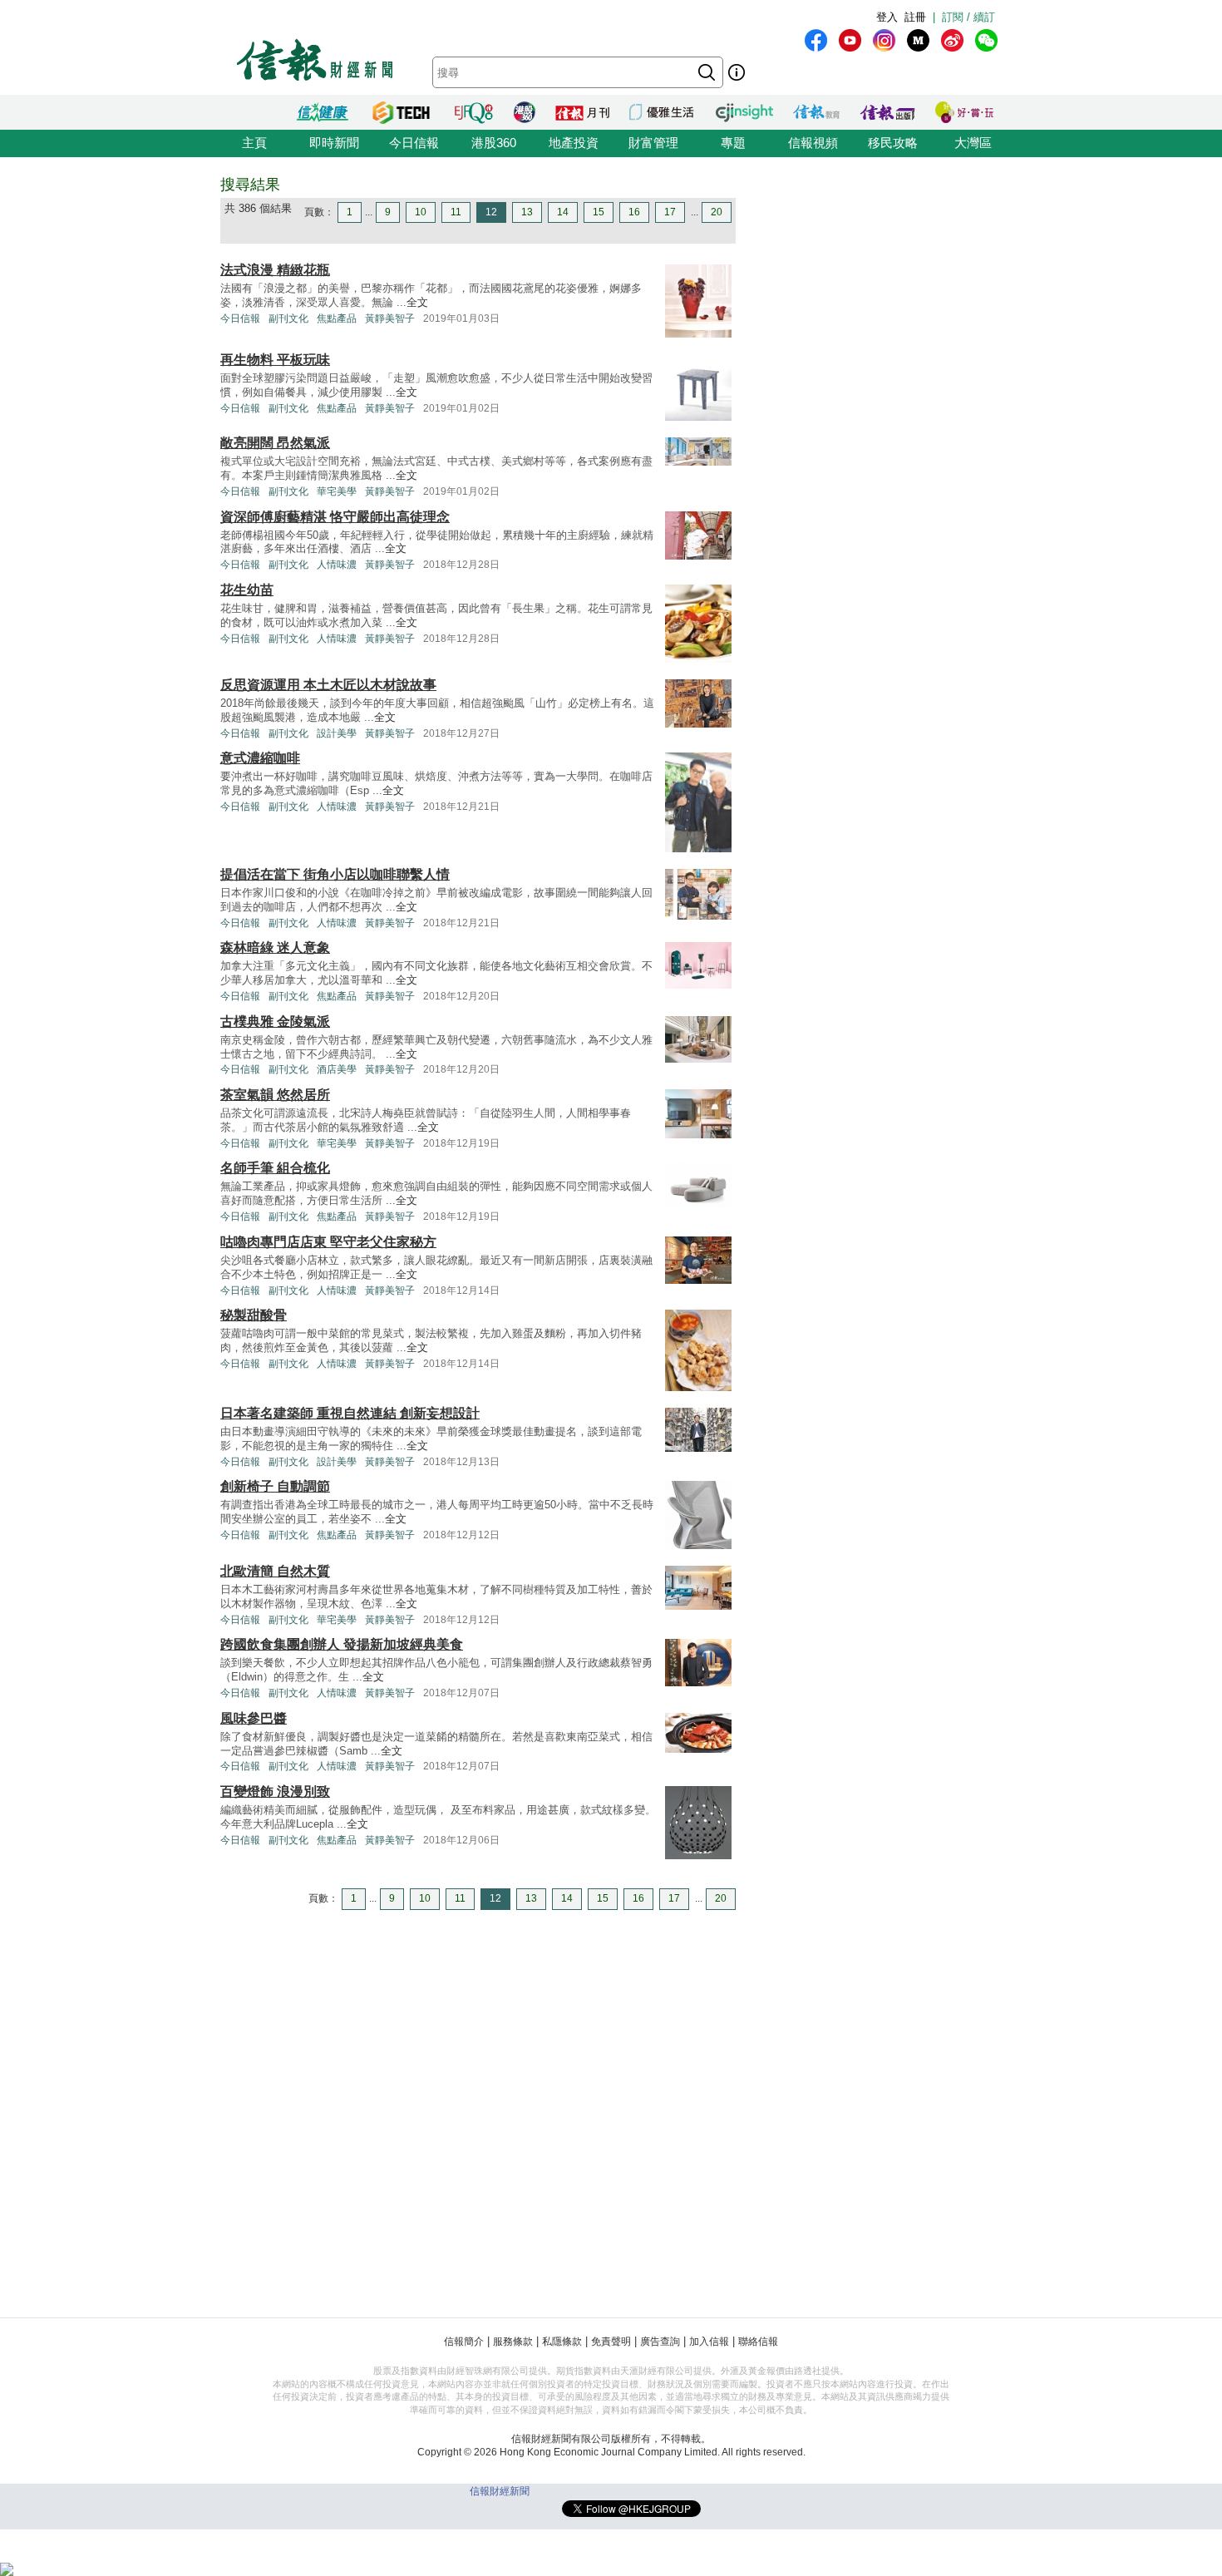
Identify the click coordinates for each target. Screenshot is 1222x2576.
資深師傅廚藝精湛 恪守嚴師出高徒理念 (335, 517)
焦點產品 (337, 318)
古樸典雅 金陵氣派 (275, 1022)
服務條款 (513, 2342)
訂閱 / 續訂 (968, 17)
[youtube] (850, 40)
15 (599, 212)
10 (421, 212)
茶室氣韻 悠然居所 (275, 1095)
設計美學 (337, 733)
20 (717, 212)
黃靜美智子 (390, 318)
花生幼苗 (247, 590)
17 (670, 212)
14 (563, 212)
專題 (733, 143)
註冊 (915, 17)
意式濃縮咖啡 (260, 758)
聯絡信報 (758, 2342)
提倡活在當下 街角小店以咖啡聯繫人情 (335, 874)
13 (527, 212)
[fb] (816, 40)
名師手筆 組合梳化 (275, 1168)
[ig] (884, 40)
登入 (887, 17)
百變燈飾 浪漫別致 (275, 1791)
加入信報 (709, 2342)
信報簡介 (464, 2342)
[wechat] (986, 40)
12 (491, 212)
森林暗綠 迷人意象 (275, 947)
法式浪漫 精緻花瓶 (275, 270)
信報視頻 (813, 143)
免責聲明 (611, 2342)
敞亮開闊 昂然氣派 (275, 443)
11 (456, 212)
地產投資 (574, 143)
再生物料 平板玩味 (275, 360)
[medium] (918, 40)
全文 (417, 302)
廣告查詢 (660, 2342)
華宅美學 (337, 491)
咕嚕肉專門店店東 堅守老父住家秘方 (328, 1242)
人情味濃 (337, 565)
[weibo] (952, 40)
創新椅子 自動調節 (275, 1486)
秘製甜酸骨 (254, 1315)
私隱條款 (562, 2342)
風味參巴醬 (254, 1718)
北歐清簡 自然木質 (275, 1571)
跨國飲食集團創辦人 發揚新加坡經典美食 (342, 1644)
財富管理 (653, 143)
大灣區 (973, 143)
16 (634, 212)
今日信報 (414, 143)
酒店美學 (337, 1069)
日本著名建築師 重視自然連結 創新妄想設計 (350, 1413)
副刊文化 (288, 318)
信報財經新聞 (500, 2491)
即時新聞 (334, 143)
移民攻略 (893, 143)
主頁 (254, 143)
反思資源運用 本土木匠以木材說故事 (328, 685)
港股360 (494, 143)
